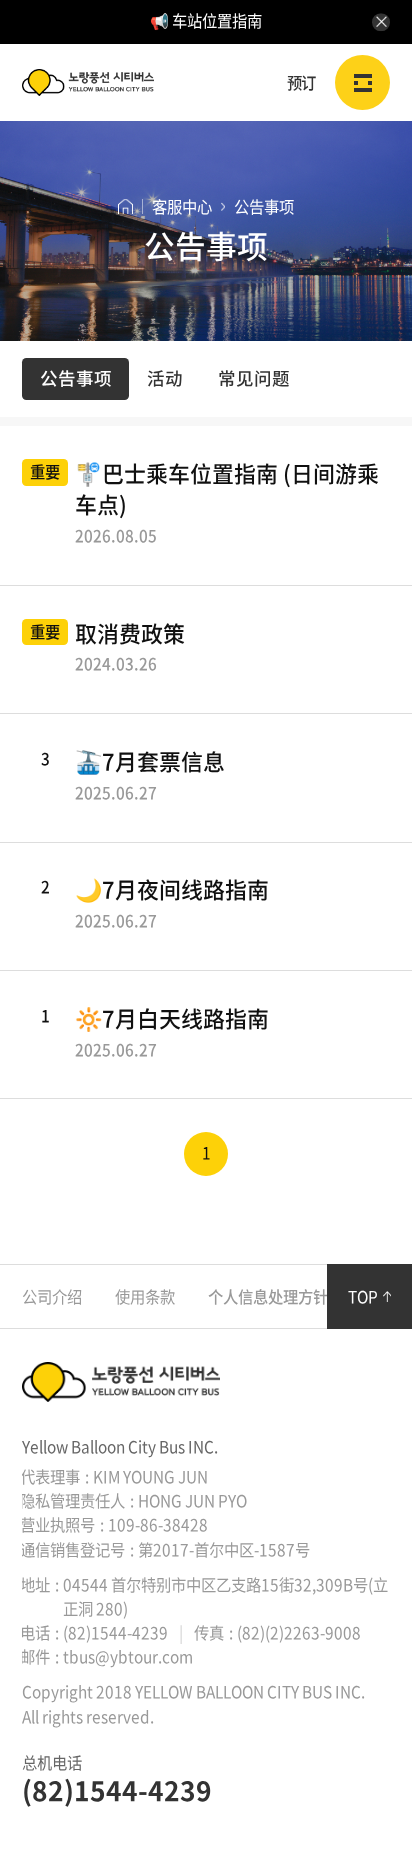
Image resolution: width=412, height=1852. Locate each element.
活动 (165, 378)
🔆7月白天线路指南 (172, 1033)
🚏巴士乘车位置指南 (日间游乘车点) (227, 503)
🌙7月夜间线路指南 (172, 904)
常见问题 (254, 378)
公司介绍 (52, 1297)
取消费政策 (130, 648)
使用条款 (145, 1297)
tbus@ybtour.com (128, 1657)
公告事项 (76, 378)
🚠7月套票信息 (150, 776)
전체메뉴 (362, 82)
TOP (363, 1297)
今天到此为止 (381, 22)
